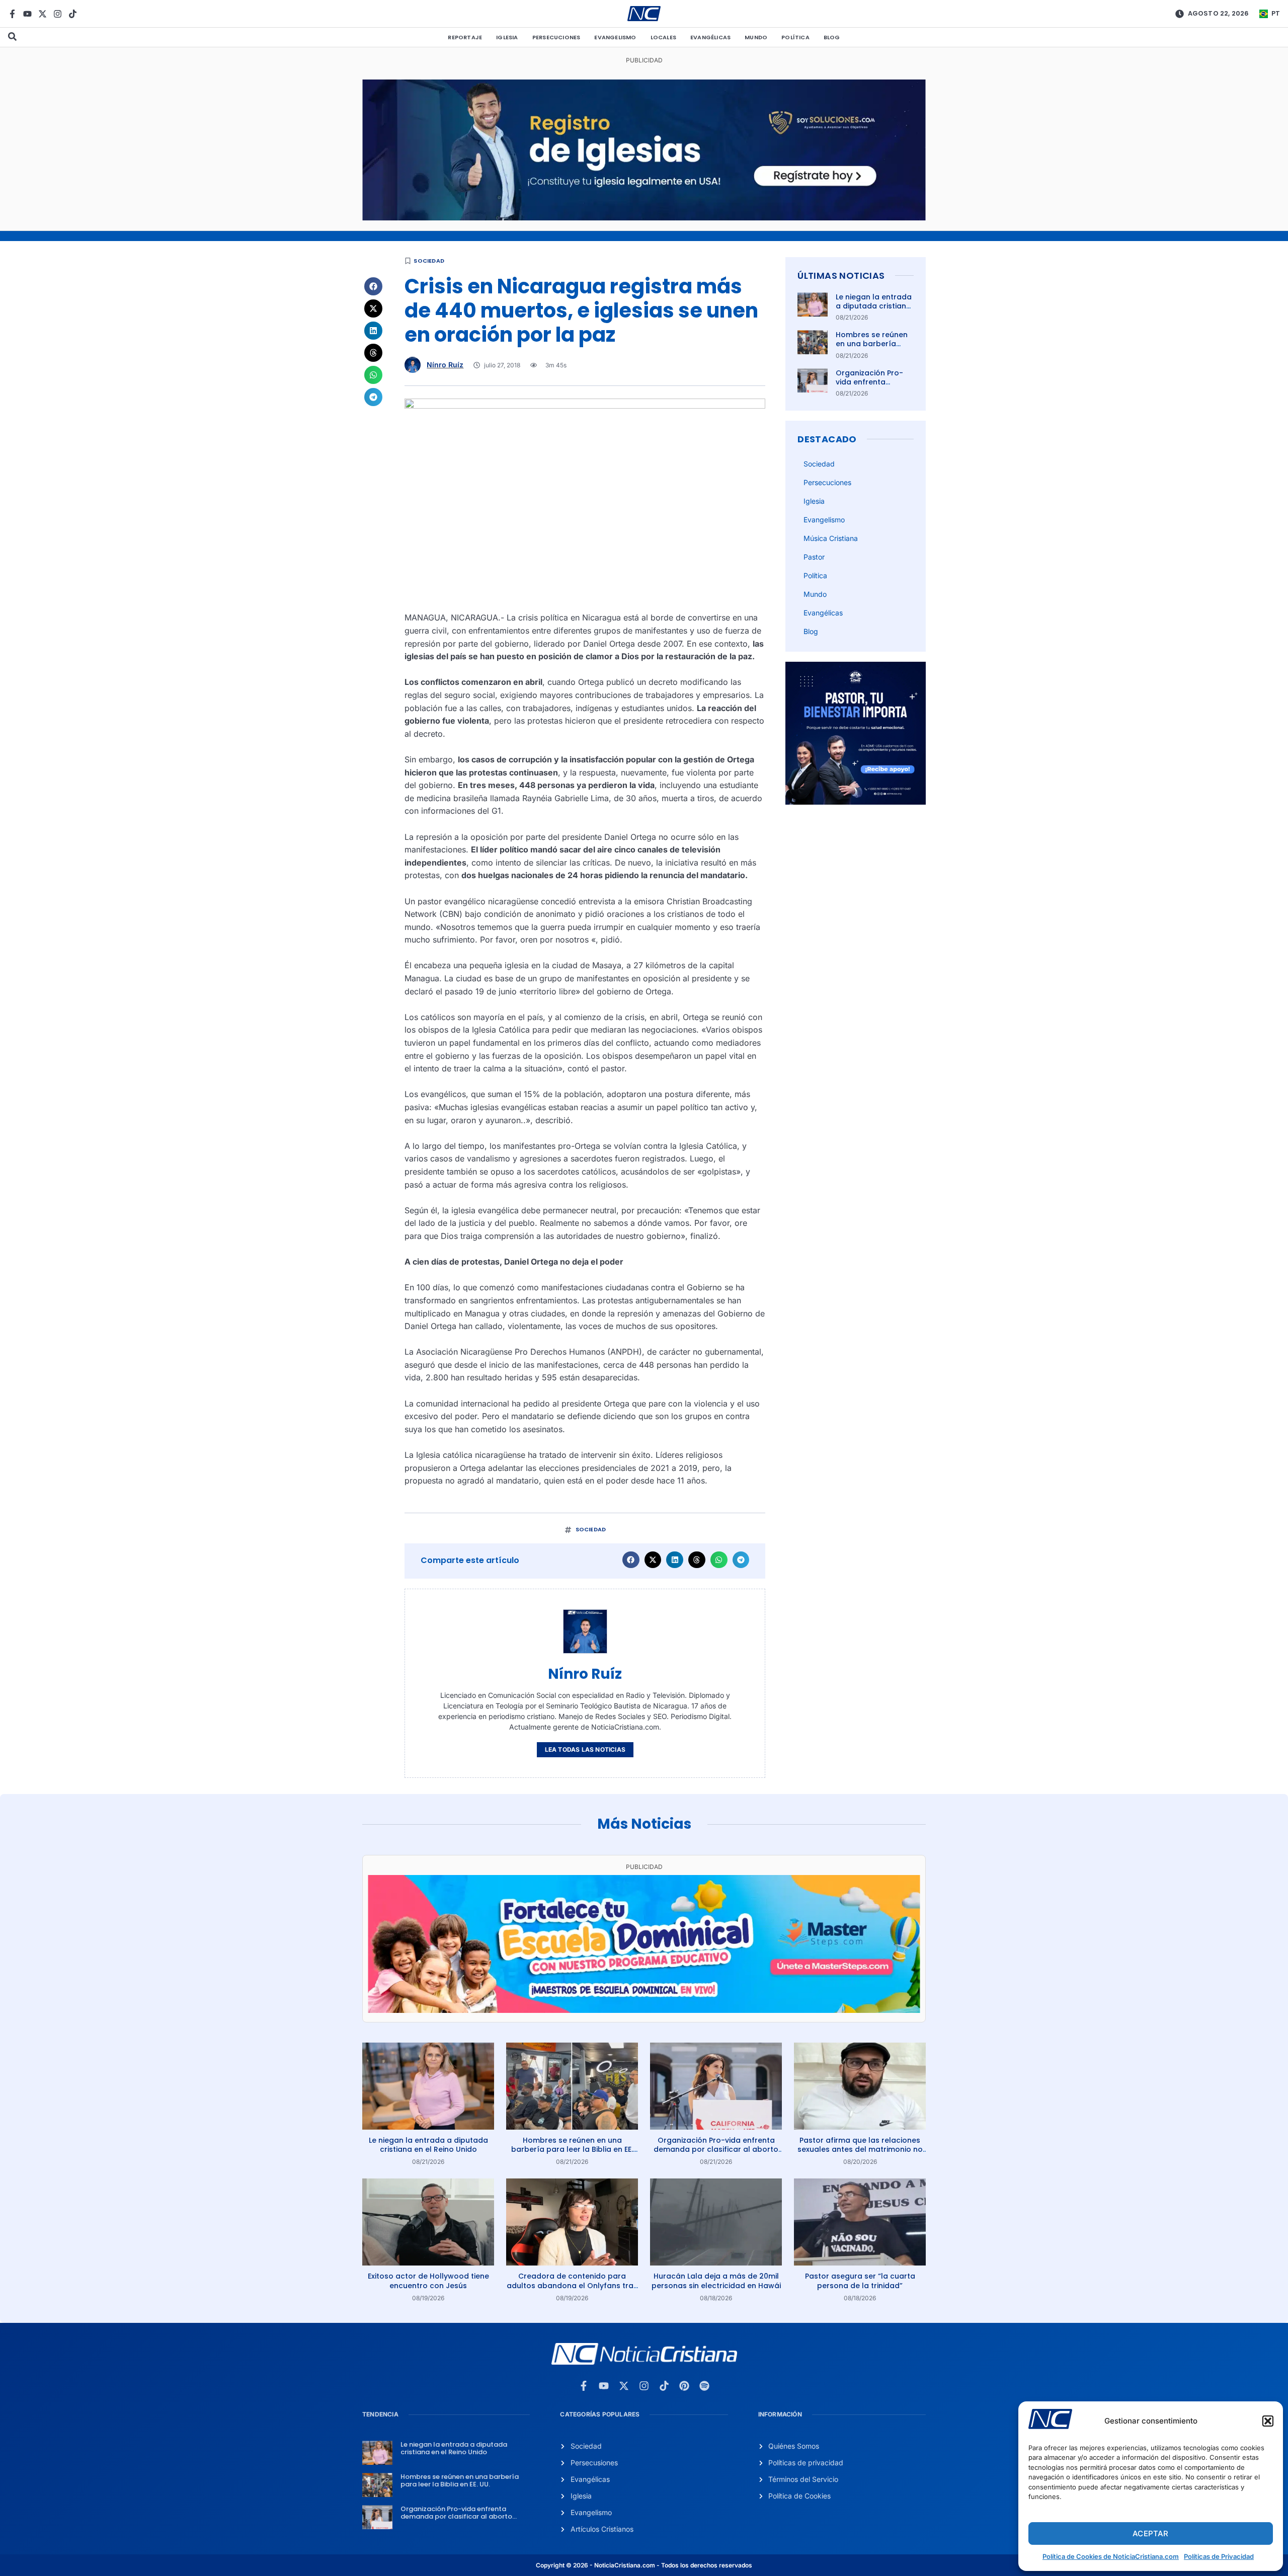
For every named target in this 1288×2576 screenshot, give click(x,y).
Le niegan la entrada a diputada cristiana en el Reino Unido (874, 306)
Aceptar (1150, 2533)
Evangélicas (710, 37)
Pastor (814, 557)
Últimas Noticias (841, 276)
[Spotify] (704, 2386)
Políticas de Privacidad (1219, 2556)
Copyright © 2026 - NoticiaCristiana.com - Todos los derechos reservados (644, 2565)
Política (795, 37)
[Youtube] (27, 14)
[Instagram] (58, 14)
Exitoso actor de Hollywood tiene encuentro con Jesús (428, 2281)
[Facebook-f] (12, 14)
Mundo (756, 37)
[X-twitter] (43, 14)
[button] (1268, 2421)
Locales (663, 37)
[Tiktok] (73, 14)
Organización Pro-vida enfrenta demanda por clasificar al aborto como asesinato (716, 2149)
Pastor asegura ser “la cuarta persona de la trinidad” (860, 2281)
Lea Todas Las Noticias (585, 1749)
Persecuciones (556, 37)
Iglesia (507, 37)
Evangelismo (615, 37)
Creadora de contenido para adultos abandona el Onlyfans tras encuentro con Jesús (572, 2285)
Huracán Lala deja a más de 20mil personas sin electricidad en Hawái (716, 2281)
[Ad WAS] (644, 217)
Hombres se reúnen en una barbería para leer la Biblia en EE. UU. (874, 348)
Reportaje (465, 37)
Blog (832, 37)
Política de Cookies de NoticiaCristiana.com (1111, 2556)
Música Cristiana (831, 538)
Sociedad (429, 261)
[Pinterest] (684, 2386)
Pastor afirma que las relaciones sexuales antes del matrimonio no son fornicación (860, 2149)
